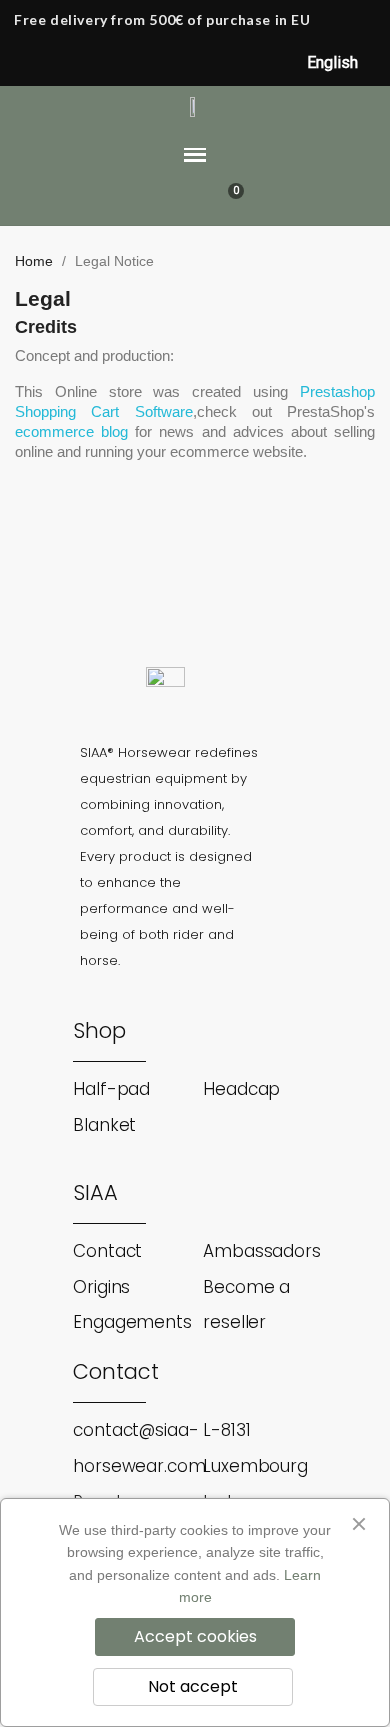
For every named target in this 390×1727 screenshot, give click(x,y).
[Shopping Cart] (226, 204)
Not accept (193, 1686)
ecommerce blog (71, 431)
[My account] (193, 204)
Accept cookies (195, 1636)
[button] (158, 204)
